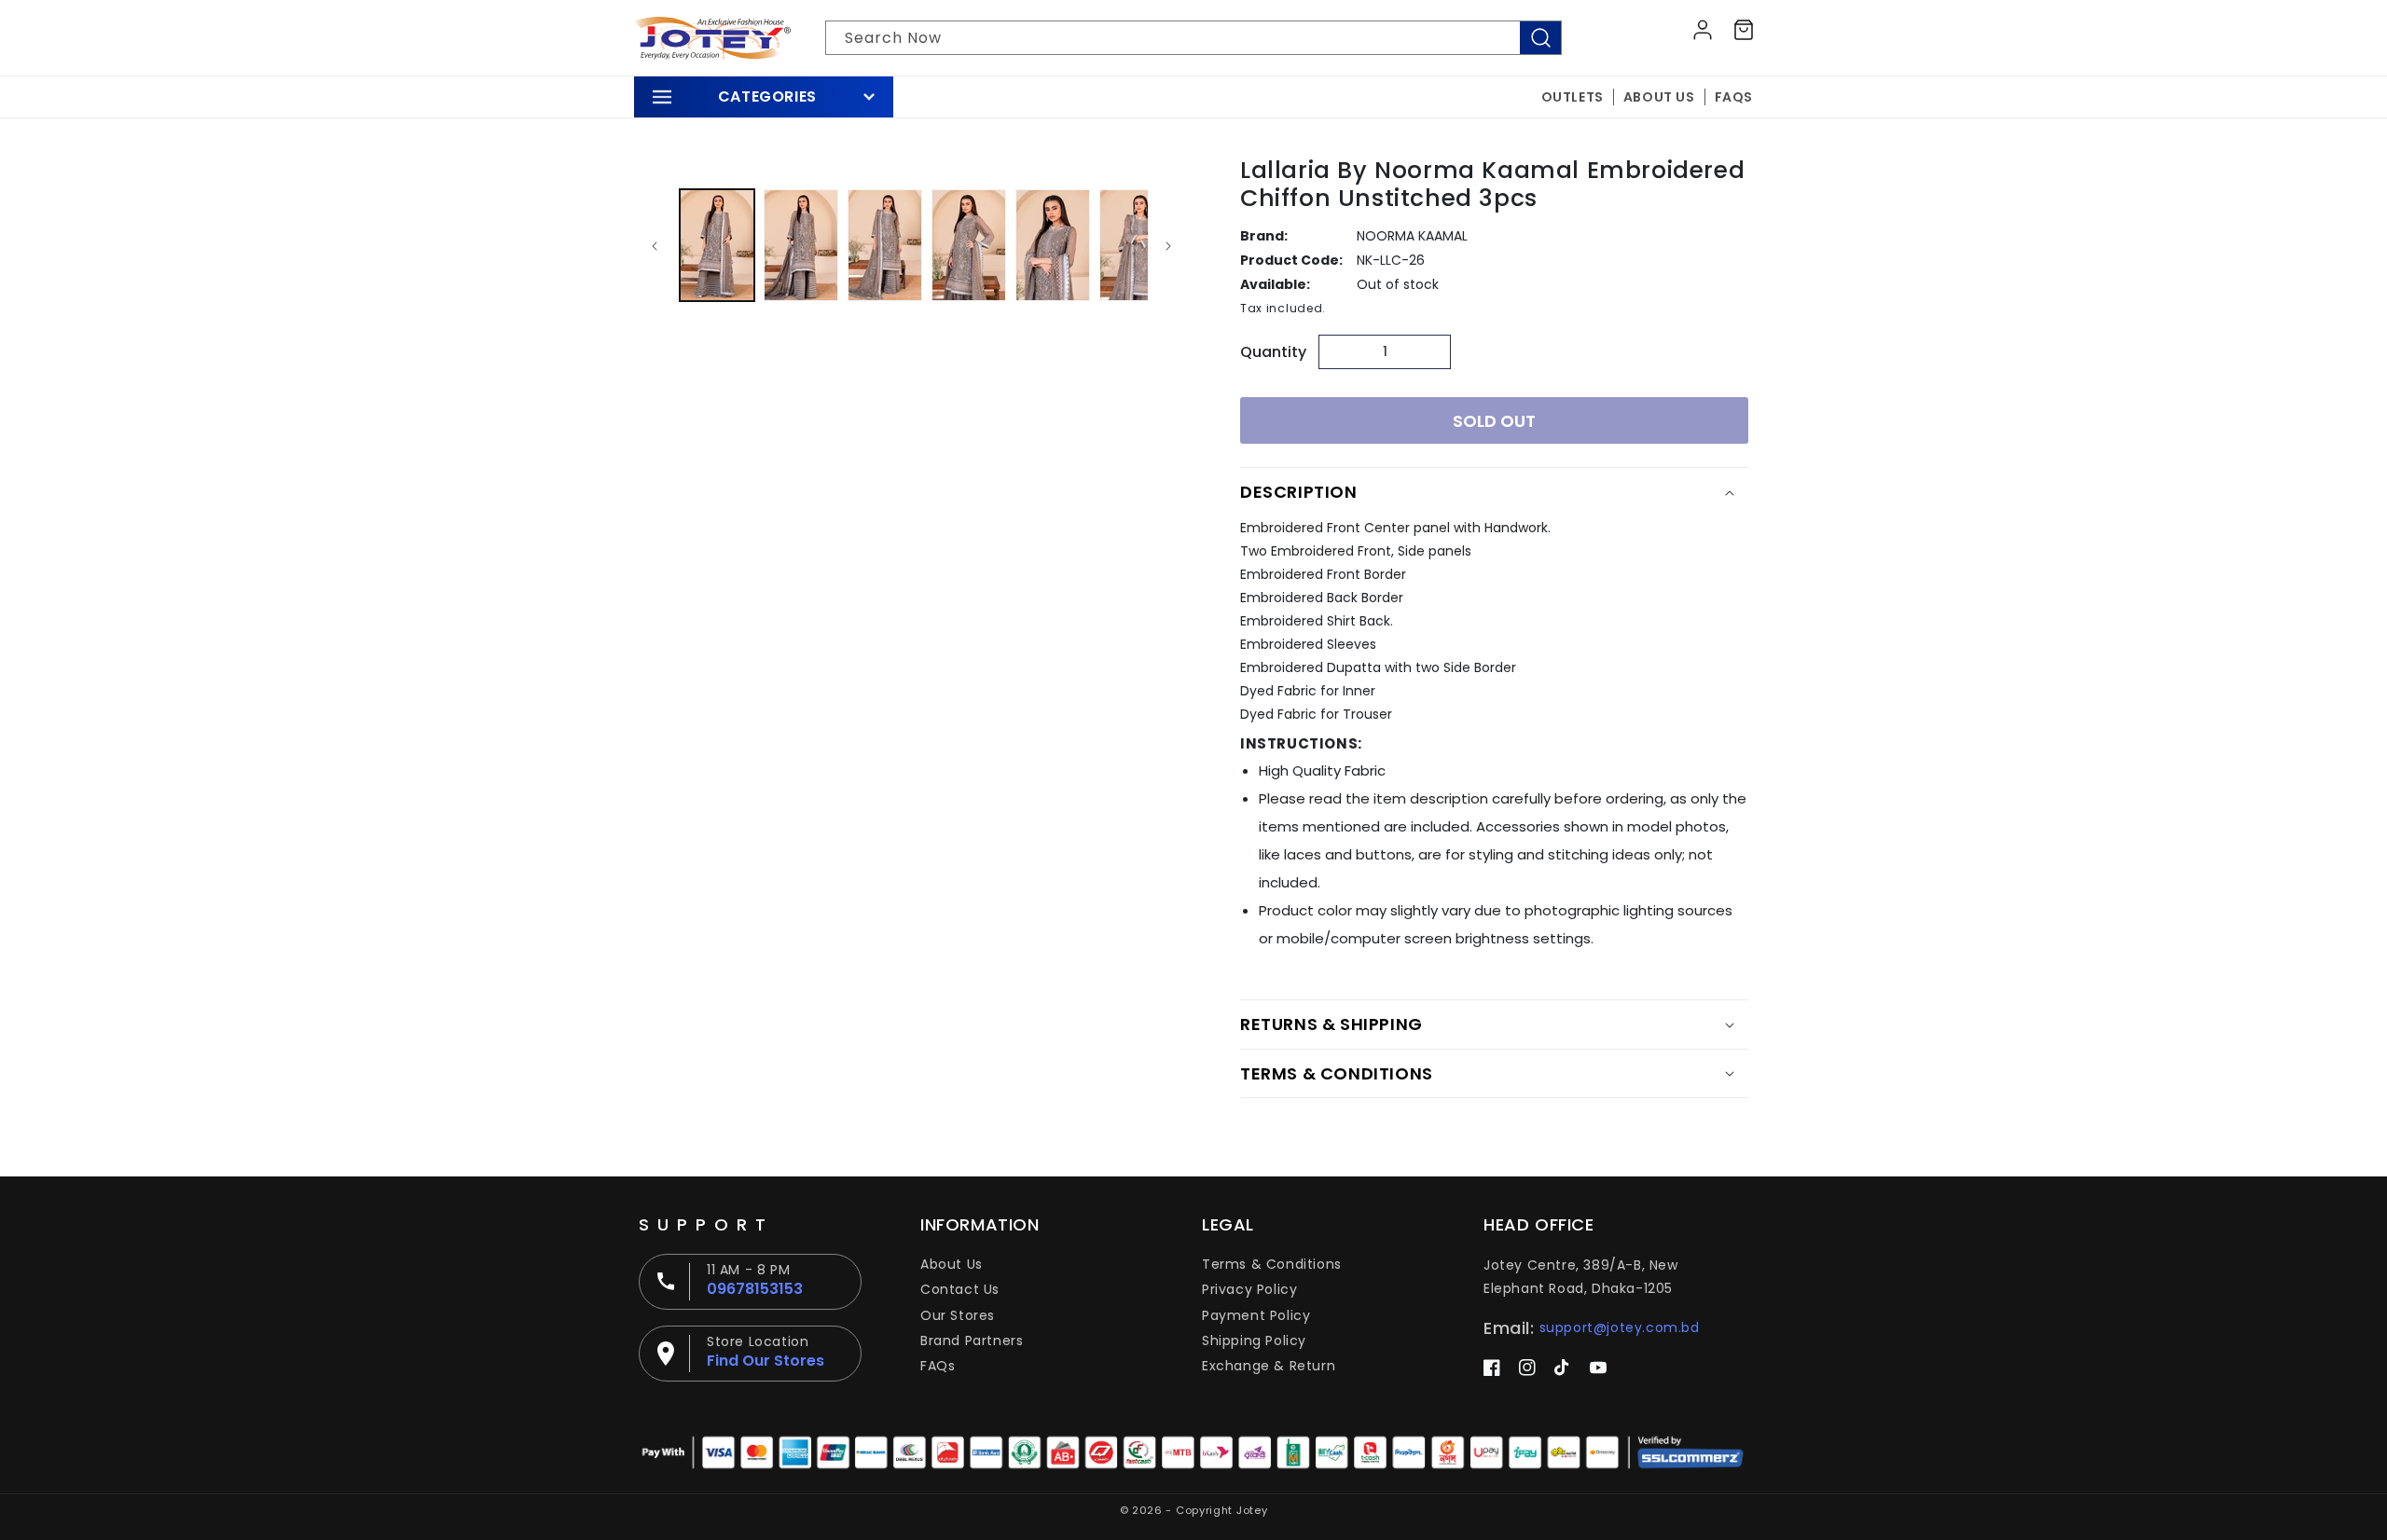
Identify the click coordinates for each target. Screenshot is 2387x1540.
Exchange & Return (1269, 1366)
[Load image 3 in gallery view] (885, 245)
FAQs (938, 1366)
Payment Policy (1256, 1315)
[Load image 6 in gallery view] (1137, 245)
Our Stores (958, 1315)
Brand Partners (972, 1341)
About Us (952, 1264)
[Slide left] (655, 245)
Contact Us (960, 1289)
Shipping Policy (1254, 1341)
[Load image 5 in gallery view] (1053, 245)
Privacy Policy (1249, 1289)
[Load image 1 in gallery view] (717, 245)
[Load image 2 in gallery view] (801, 245)
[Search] (1540, 38)
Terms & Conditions (1272, 1264)
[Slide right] (1168, 245)
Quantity (1273, 352)
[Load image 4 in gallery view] (969, 245)
